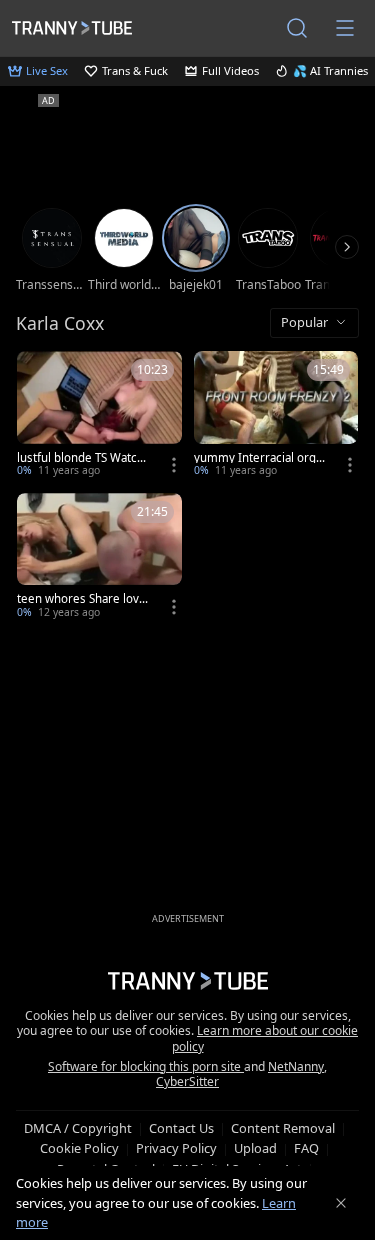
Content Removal (283, 1128)
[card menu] (174, 465)
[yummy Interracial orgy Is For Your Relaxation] (276, 416)
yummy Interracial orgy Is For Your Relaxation (258, 458)
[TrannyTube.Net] (72, 27)
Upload (255, 1148)
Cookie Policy (79, 1148)
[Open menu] (345, 28)
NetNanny (296, 1066)
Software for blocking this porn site (146, 1066)
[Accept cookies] (341, 1203)
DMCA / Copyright (78, 1128)
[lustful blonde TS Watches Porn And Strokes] (99, 416)
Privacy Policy (176, 1148)
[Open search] (297, 28)
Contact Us (181, 1128)
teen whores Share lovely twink (83, 599)
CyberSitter (187, 1081)
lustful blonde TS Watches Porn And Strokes (84, 458)
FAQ (306, 1148)
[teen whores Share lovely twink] (99, 558)
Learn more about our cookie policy (265, 1038)
